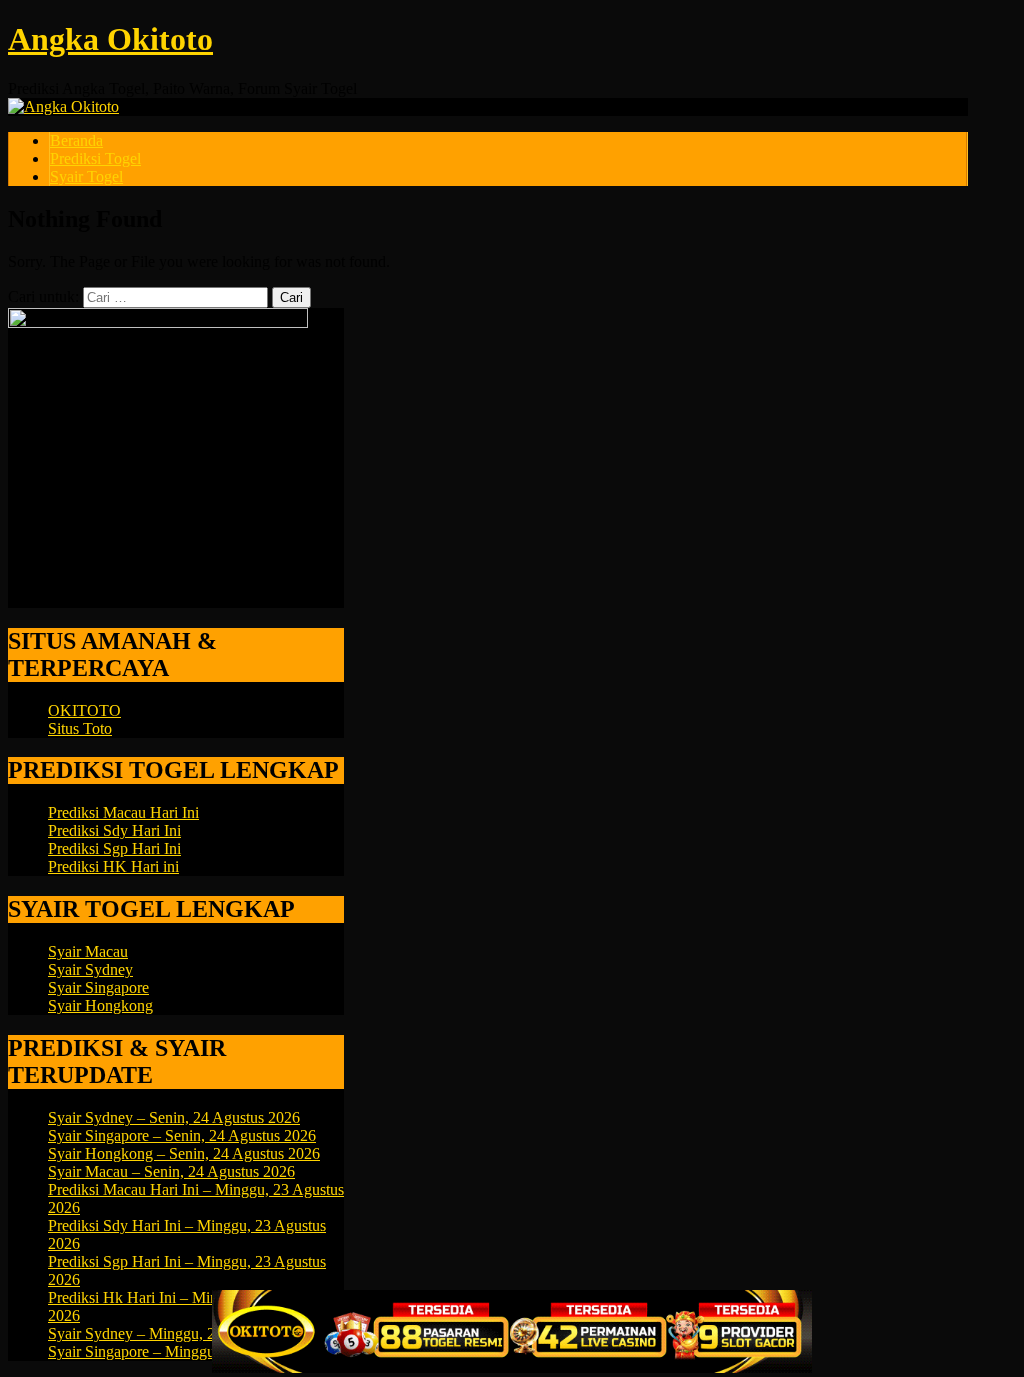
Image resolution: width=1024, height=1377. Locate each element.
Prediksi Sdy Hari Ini (114, 830)
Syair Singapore (98, 987)
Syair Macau (88, 951)
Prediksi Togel (95, 158)
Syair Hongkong (100, 1005)
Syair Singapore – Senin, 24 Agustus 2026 (182, 1135)
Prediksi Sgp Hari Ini (114, 848)
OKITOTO (84, 710)
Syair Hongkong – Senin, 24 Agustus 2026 (184, 1153)
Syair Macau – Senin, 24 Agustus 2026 (171, 1171)
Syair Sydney (90, 969)
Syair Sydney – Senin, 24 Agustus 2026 (174, 1117)
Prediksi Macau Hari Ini (123, 812)
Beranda (76, 140)
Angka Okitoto (110, 39)
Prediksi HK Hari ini (113, 866)
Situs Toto (80, 728)
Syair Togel (86, 176)
